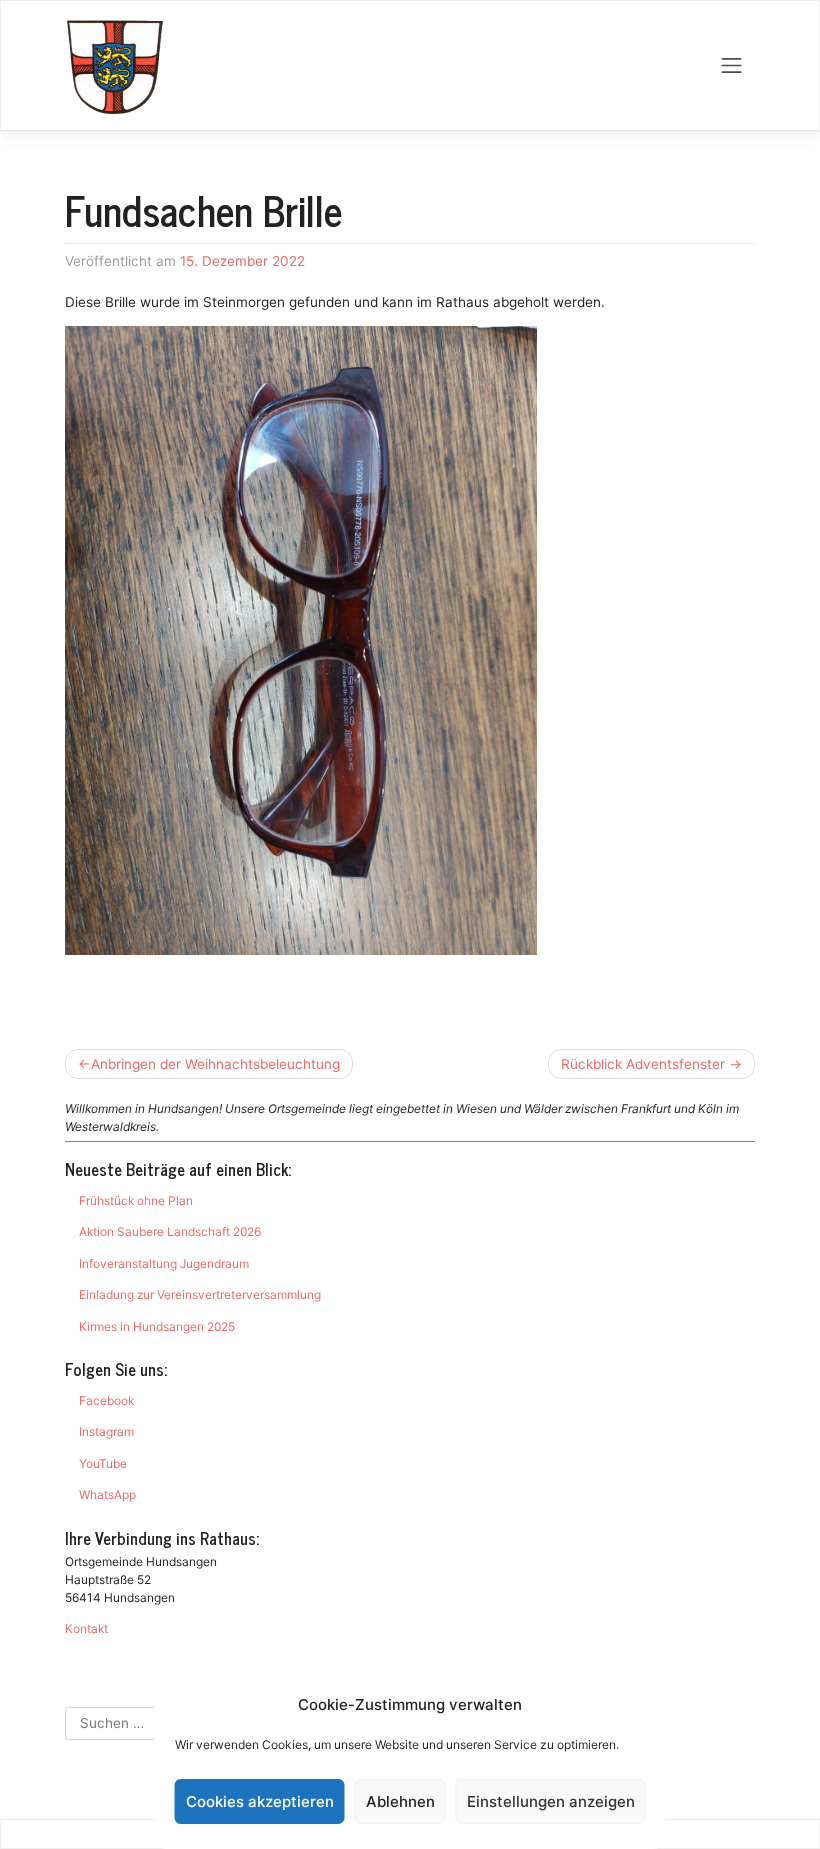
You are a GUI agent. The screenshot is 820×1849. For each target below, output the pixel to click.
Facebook (106, 1400)
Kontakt (86, 1628)
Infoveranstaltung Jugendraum (164, 1263)
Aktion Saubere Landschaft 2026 (170, 1231)
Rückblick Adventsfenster (643, 1064)
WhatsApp (107, 1494)
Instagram (106, 1431)
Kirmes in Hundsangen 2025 (157, 1326)
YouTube (103, 1463)
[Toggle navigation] (732, 66)
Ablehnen (400, 1801)
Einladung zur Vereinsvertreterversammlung (200, 1294)
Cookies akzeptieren (260, 1801)
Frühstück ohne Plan (136, 1200)
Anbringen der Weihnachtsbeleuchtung (215, 1064)
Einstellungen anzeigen (551, 1801)
